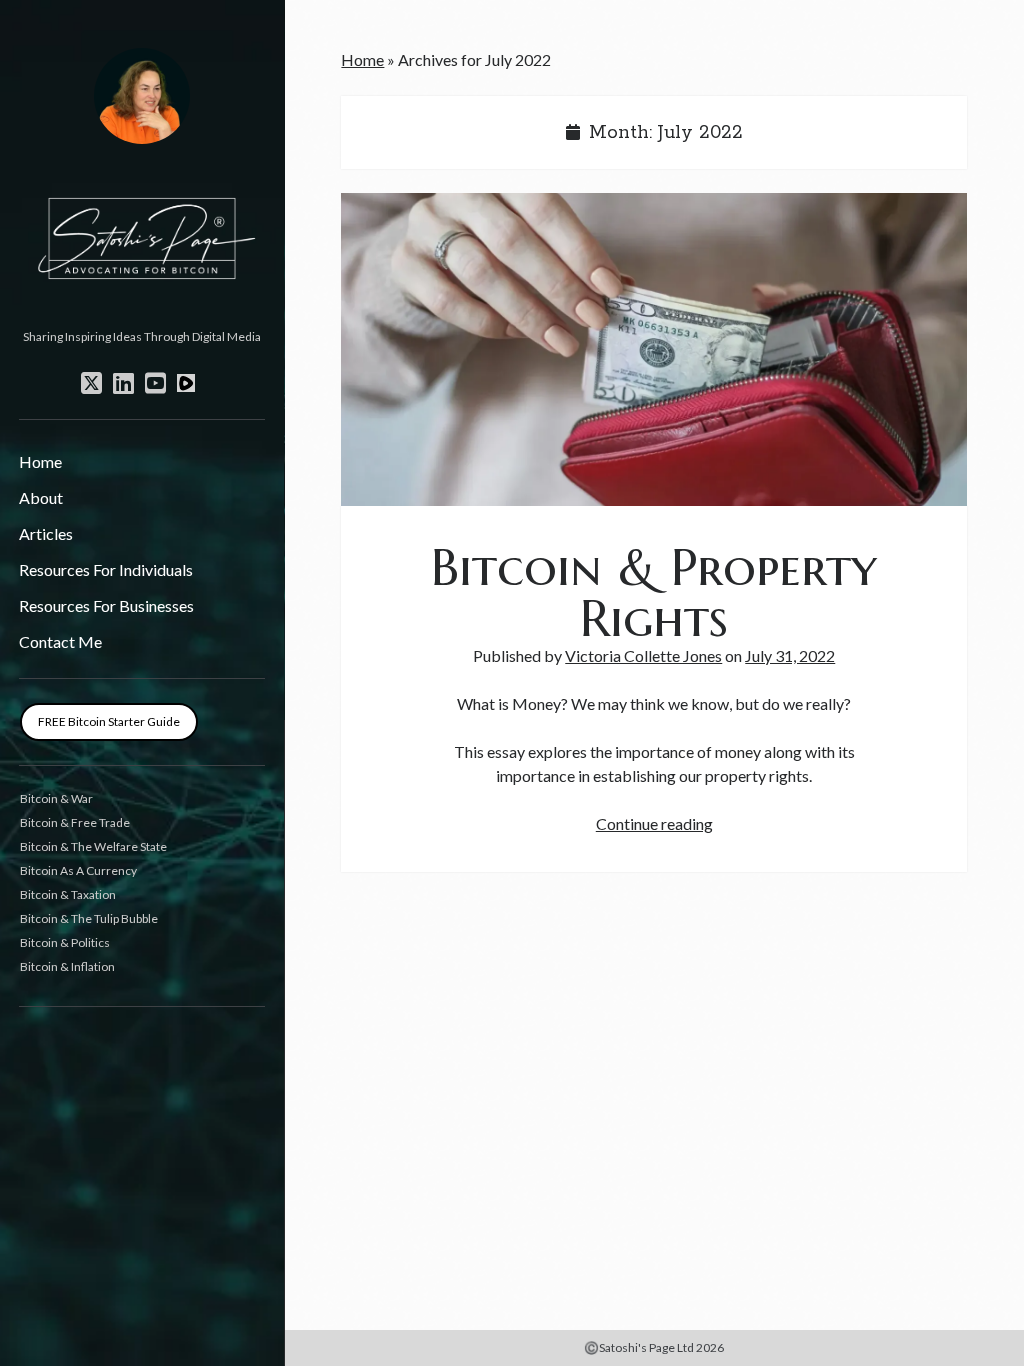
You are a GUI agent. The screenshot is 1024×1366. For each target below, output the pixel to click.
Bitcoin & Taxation (68, 894)
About (41, 497)
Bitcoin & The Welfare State (93, 846)
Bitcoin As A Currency (78, 870)
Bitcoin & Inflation (67, 966)
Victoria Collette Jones (643, 655)
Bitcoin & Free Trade (75, 822)
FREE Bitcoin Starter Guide (109, 721)
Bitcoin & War (56, 798)
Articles (46, 533)
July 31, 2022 (790, 655)
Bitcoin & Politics (65, 942)
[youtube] (155, 383)
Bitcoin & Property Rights (654, 349)
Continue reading (654, 823)
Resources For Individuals (106, 569)
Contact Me (60, 641)
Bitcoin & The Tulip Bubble (89, 918)
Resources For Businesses (106, 605)
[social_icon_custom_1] (186, 383)
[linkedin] (123, 383)
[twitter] (91, 383)
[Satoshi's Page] (142, 314)
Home (40, 461)
